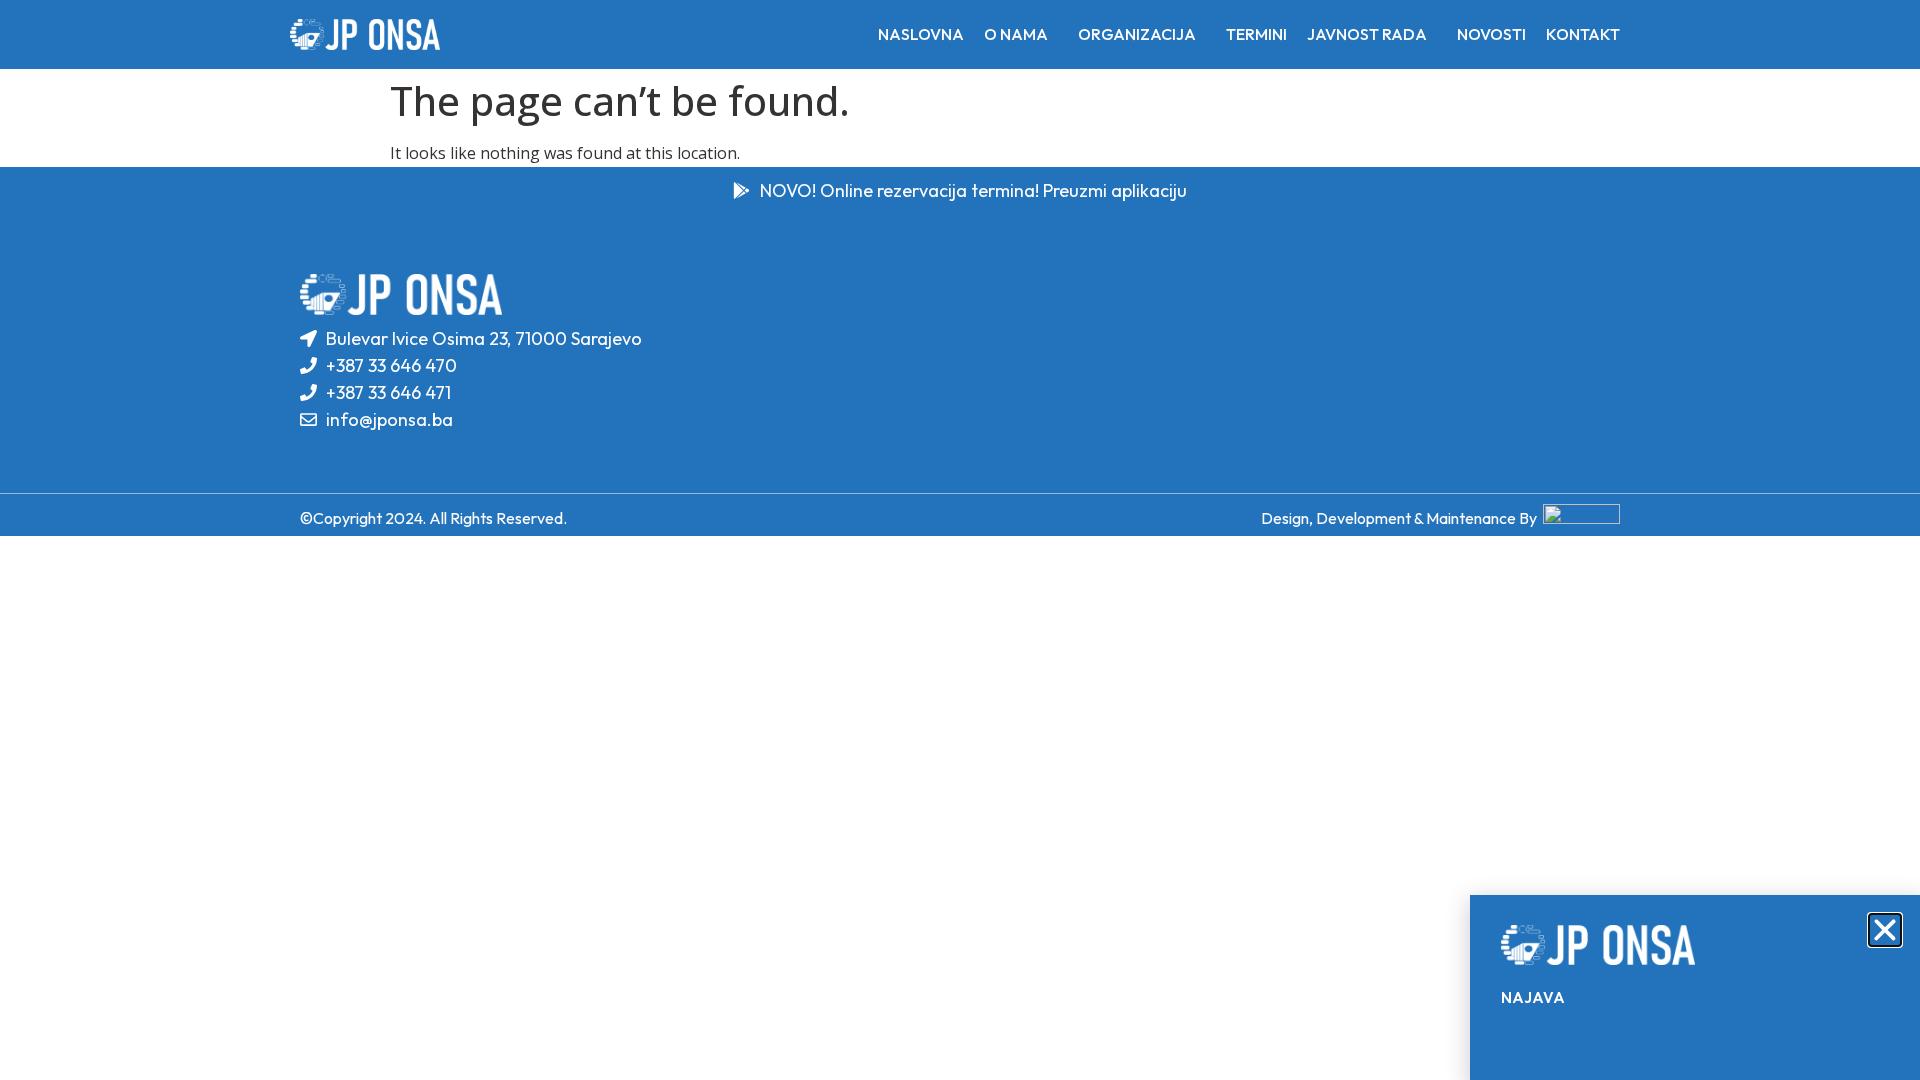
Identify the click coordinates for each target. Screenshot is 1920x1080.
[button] (1885, 930)
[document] (960, 540)
